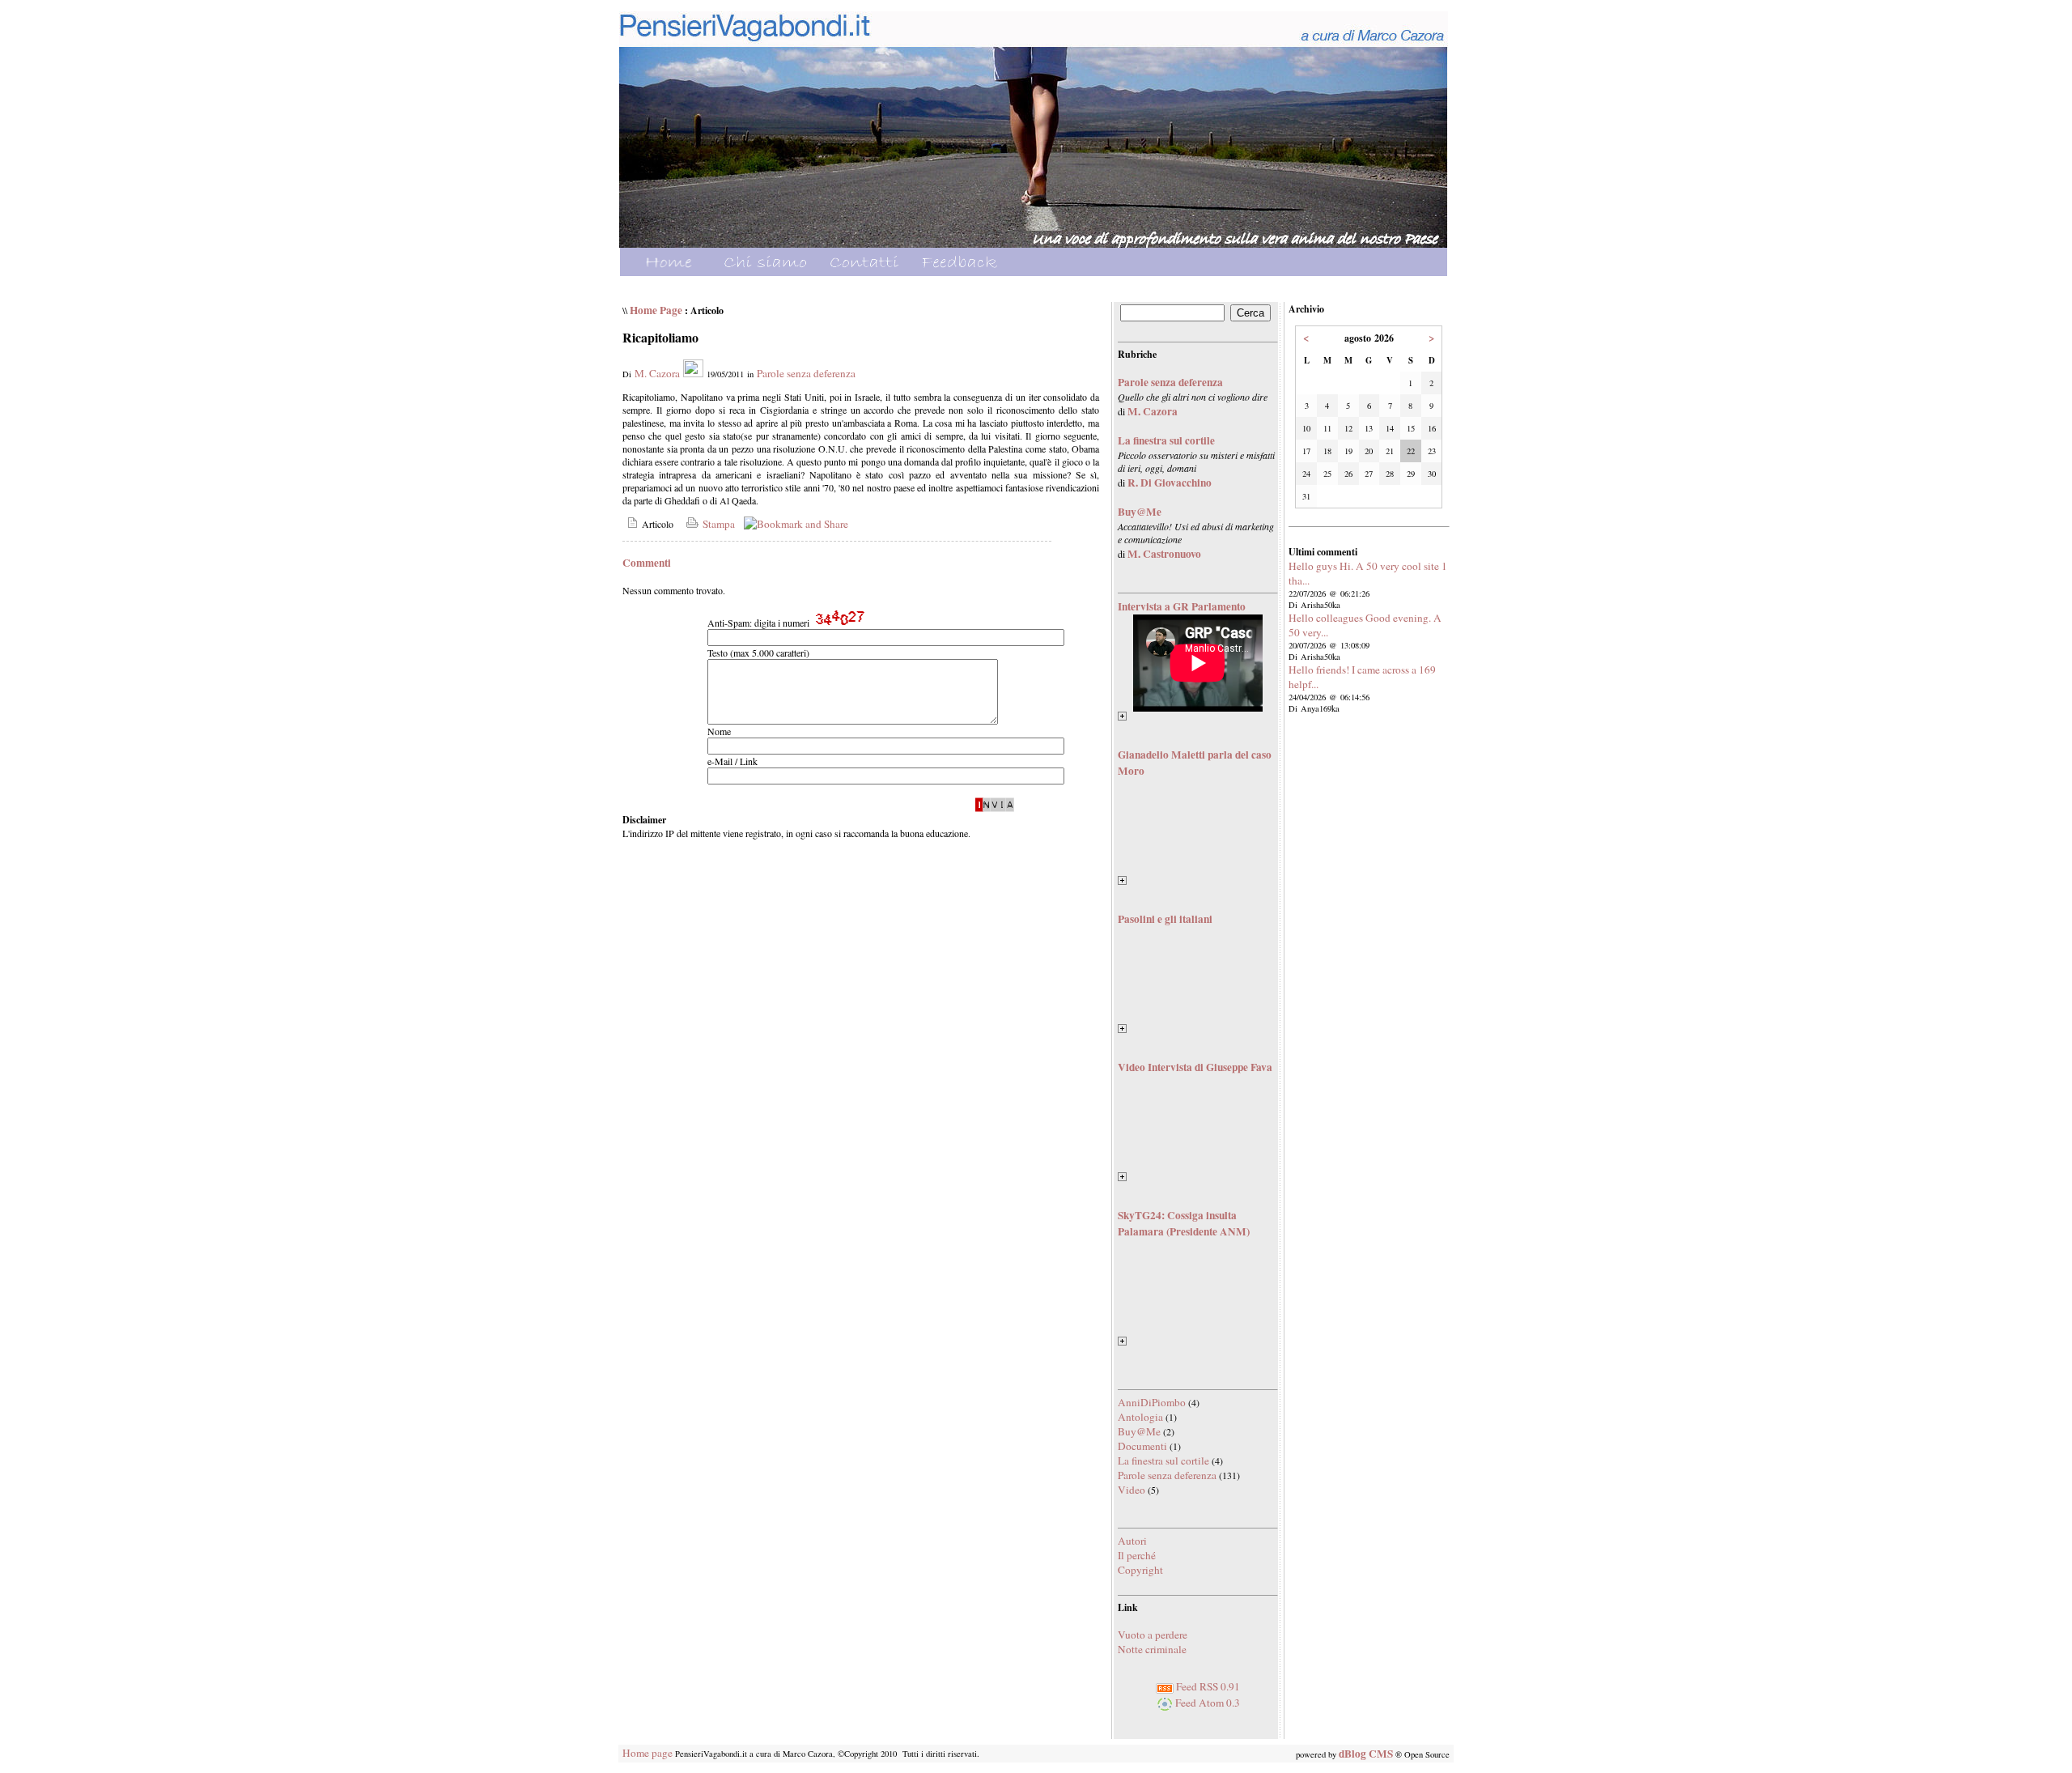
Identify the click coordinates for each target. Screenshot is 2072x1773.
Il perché (1137, 1555)
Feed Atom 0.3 (1206, 1703)
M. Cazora (657, 373)
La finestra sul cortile (1163, 1460)
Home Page (656, 310)
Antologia (1140, 1417)
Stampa (717, 524)
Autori (1132, 1541)
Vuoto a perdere (1153, 1635)
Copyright (1140, 1570)
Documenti (1142, 1446)
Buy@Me (1139, 1431)
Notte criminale (1152, 1649)
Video (1132, 1490)
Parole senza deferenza (806, 373)
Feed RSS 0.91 (1207, 1686)
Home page (647, 1753)
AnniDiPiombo (1152, 1402)
